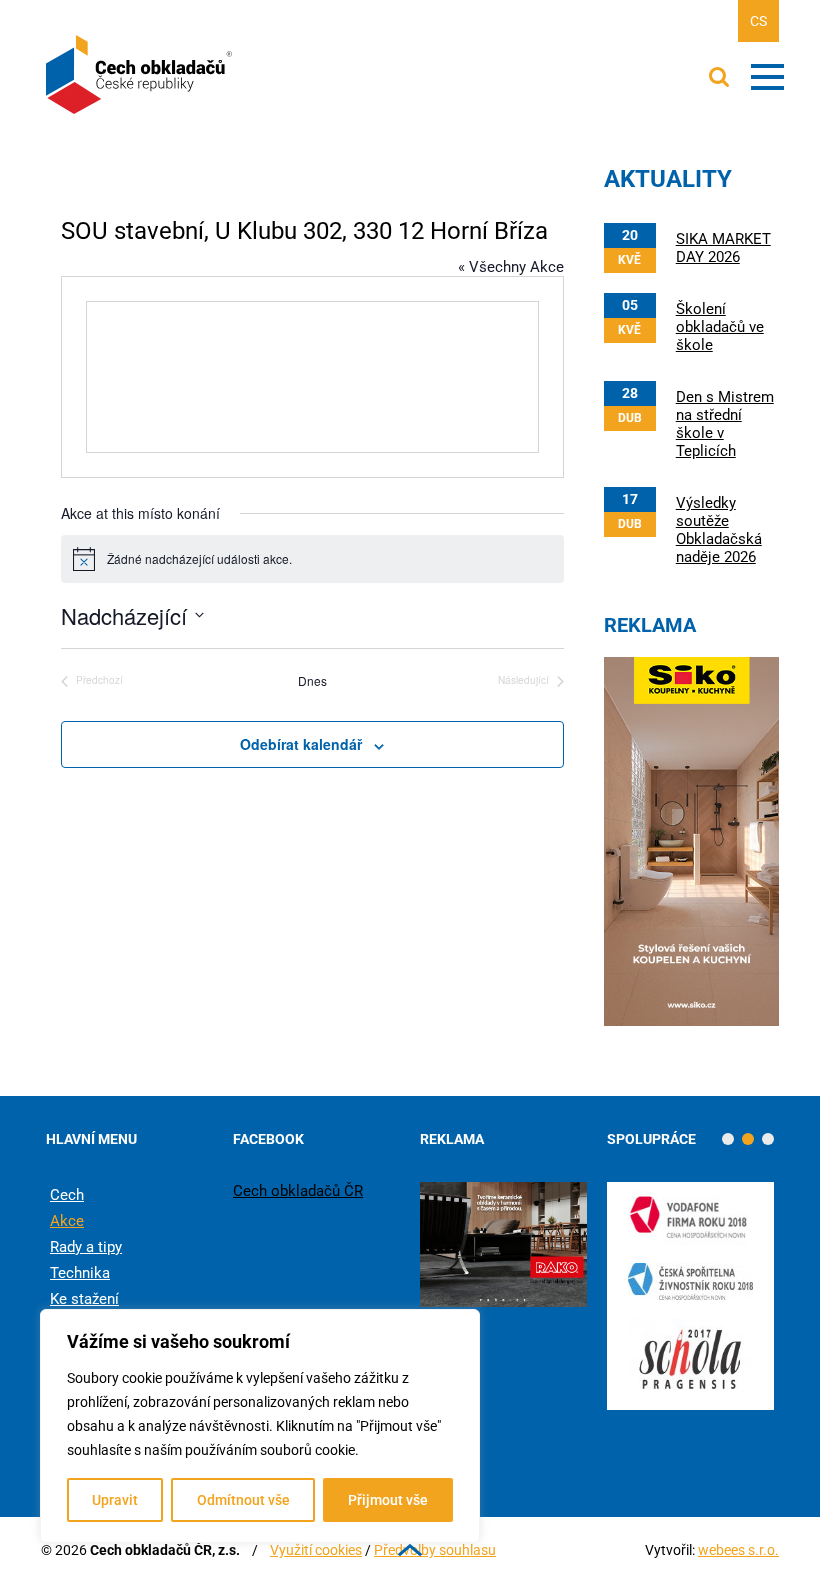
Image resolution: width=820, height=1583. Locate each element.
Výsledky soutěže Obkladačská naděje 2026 (719, 530)
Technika (80, 1273)
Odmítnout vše (243, 1500)
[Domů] (141, 75)
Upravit (115, 1500)
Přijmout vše (388, 1500)
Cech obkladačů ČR (298, 1191)
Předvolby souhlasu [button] (435, 1550)
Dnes (312, 681)
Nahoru (410, 1550)
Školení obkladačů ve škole (720, 327)
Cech (67, 1195)
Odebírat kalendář (301, 744)
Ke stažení (84, 1299)
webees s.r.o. (738, 1550)
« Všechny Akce (511, 267)
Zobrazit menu (767, 77)
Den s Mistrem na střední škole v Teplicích (725, 424)
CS (758, 21)
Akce (67, 1221)
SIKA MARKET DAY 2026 (723, 248)
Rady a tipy (86, 1247)
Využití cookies (316, 1550)
